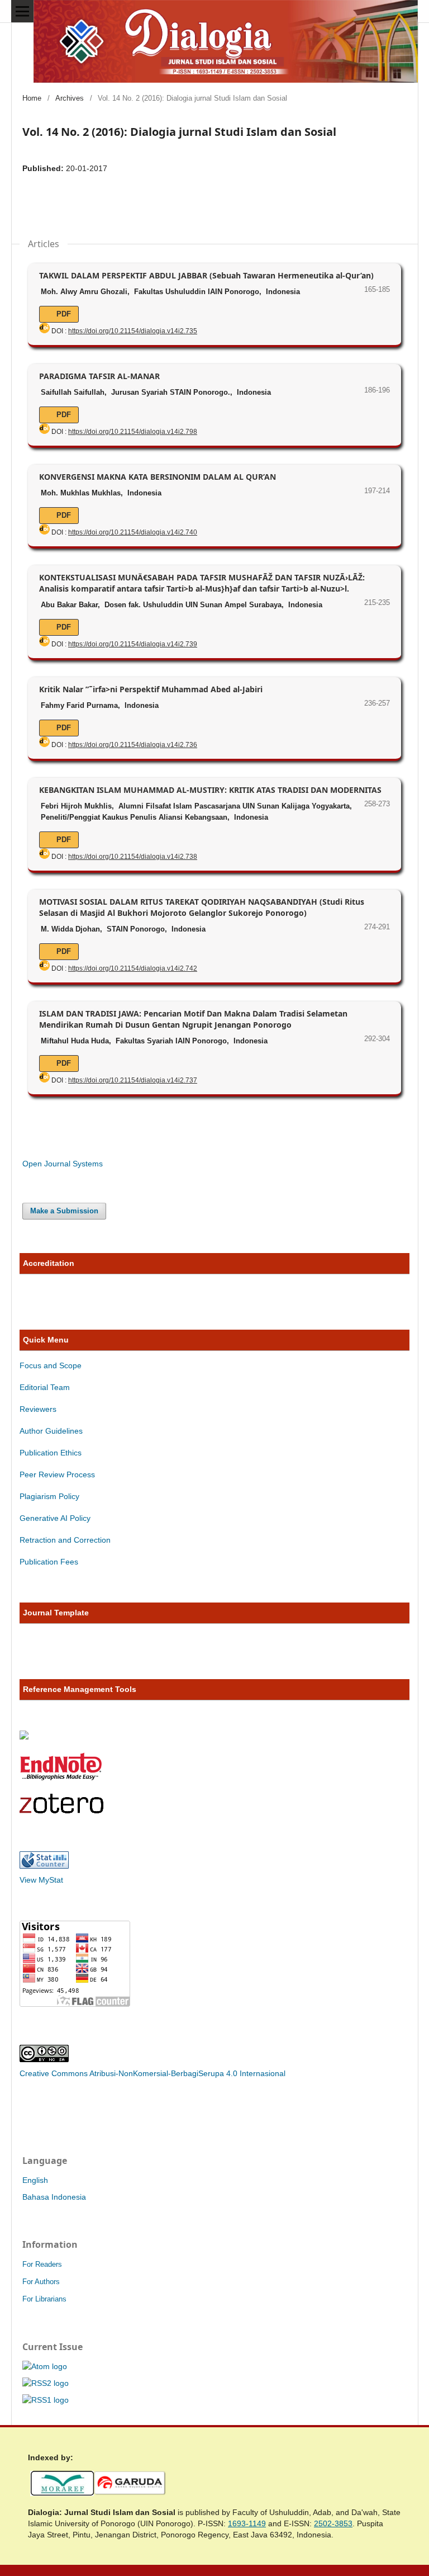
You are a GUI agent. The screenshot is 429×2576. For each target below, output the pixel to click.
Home (32, 98)
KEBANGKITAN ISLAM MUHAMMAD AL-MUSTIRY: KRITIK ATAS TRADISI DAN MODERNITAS (210, 790)
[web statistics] (44, 1866)
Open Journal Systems (63, 1164)
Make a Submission (64, 1211)
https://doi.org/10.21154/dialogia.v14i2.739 (133, 644)
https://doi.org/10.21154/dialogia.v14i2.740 (133, 532)
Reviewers (39, 1409)
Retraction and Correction (65, 1540)
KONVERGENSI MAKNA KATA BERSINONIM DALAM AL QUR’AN (158, 477)
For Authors (41, 2282)
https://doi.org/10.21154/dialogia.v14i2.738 (133, 857)
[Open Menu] (22, 11)
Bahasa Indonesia (54, 2197)
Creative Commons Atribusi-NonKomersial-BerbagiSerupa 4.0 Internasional (152, 2073)
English (35, 2180)
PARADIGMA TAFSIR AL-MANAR (99, 376)
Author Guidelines (51, 1431)
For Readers (42, 2264)
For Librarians (44, 2299)
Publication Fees (49, 1562)
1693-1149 (247, 2523)
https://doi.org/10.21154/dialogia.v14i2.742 (133, 968)
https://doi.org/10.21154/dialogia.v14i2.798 (133, 432)
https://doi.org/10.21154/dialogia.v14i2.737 (133, 1080)
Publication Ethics (51, 1453)
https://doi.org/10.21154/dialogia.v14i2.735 (133, 331)
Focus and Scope (51, 1365)
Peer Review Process (57, 1474)
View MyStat (41, 1880)
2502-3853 (333, 2523)
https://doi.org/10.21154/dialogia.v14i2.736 (133, 745)
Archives (70, 98)
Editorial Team (45, 1387)
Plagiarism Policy (49, 1496)
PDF (63, 314)
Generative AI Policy (55, 1518)
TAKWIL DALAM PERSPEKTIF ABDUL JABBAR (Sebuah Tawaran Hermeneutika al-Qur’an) (206, 275)
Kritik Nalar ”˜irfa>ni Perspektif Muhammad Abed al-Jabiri (151, 689)
